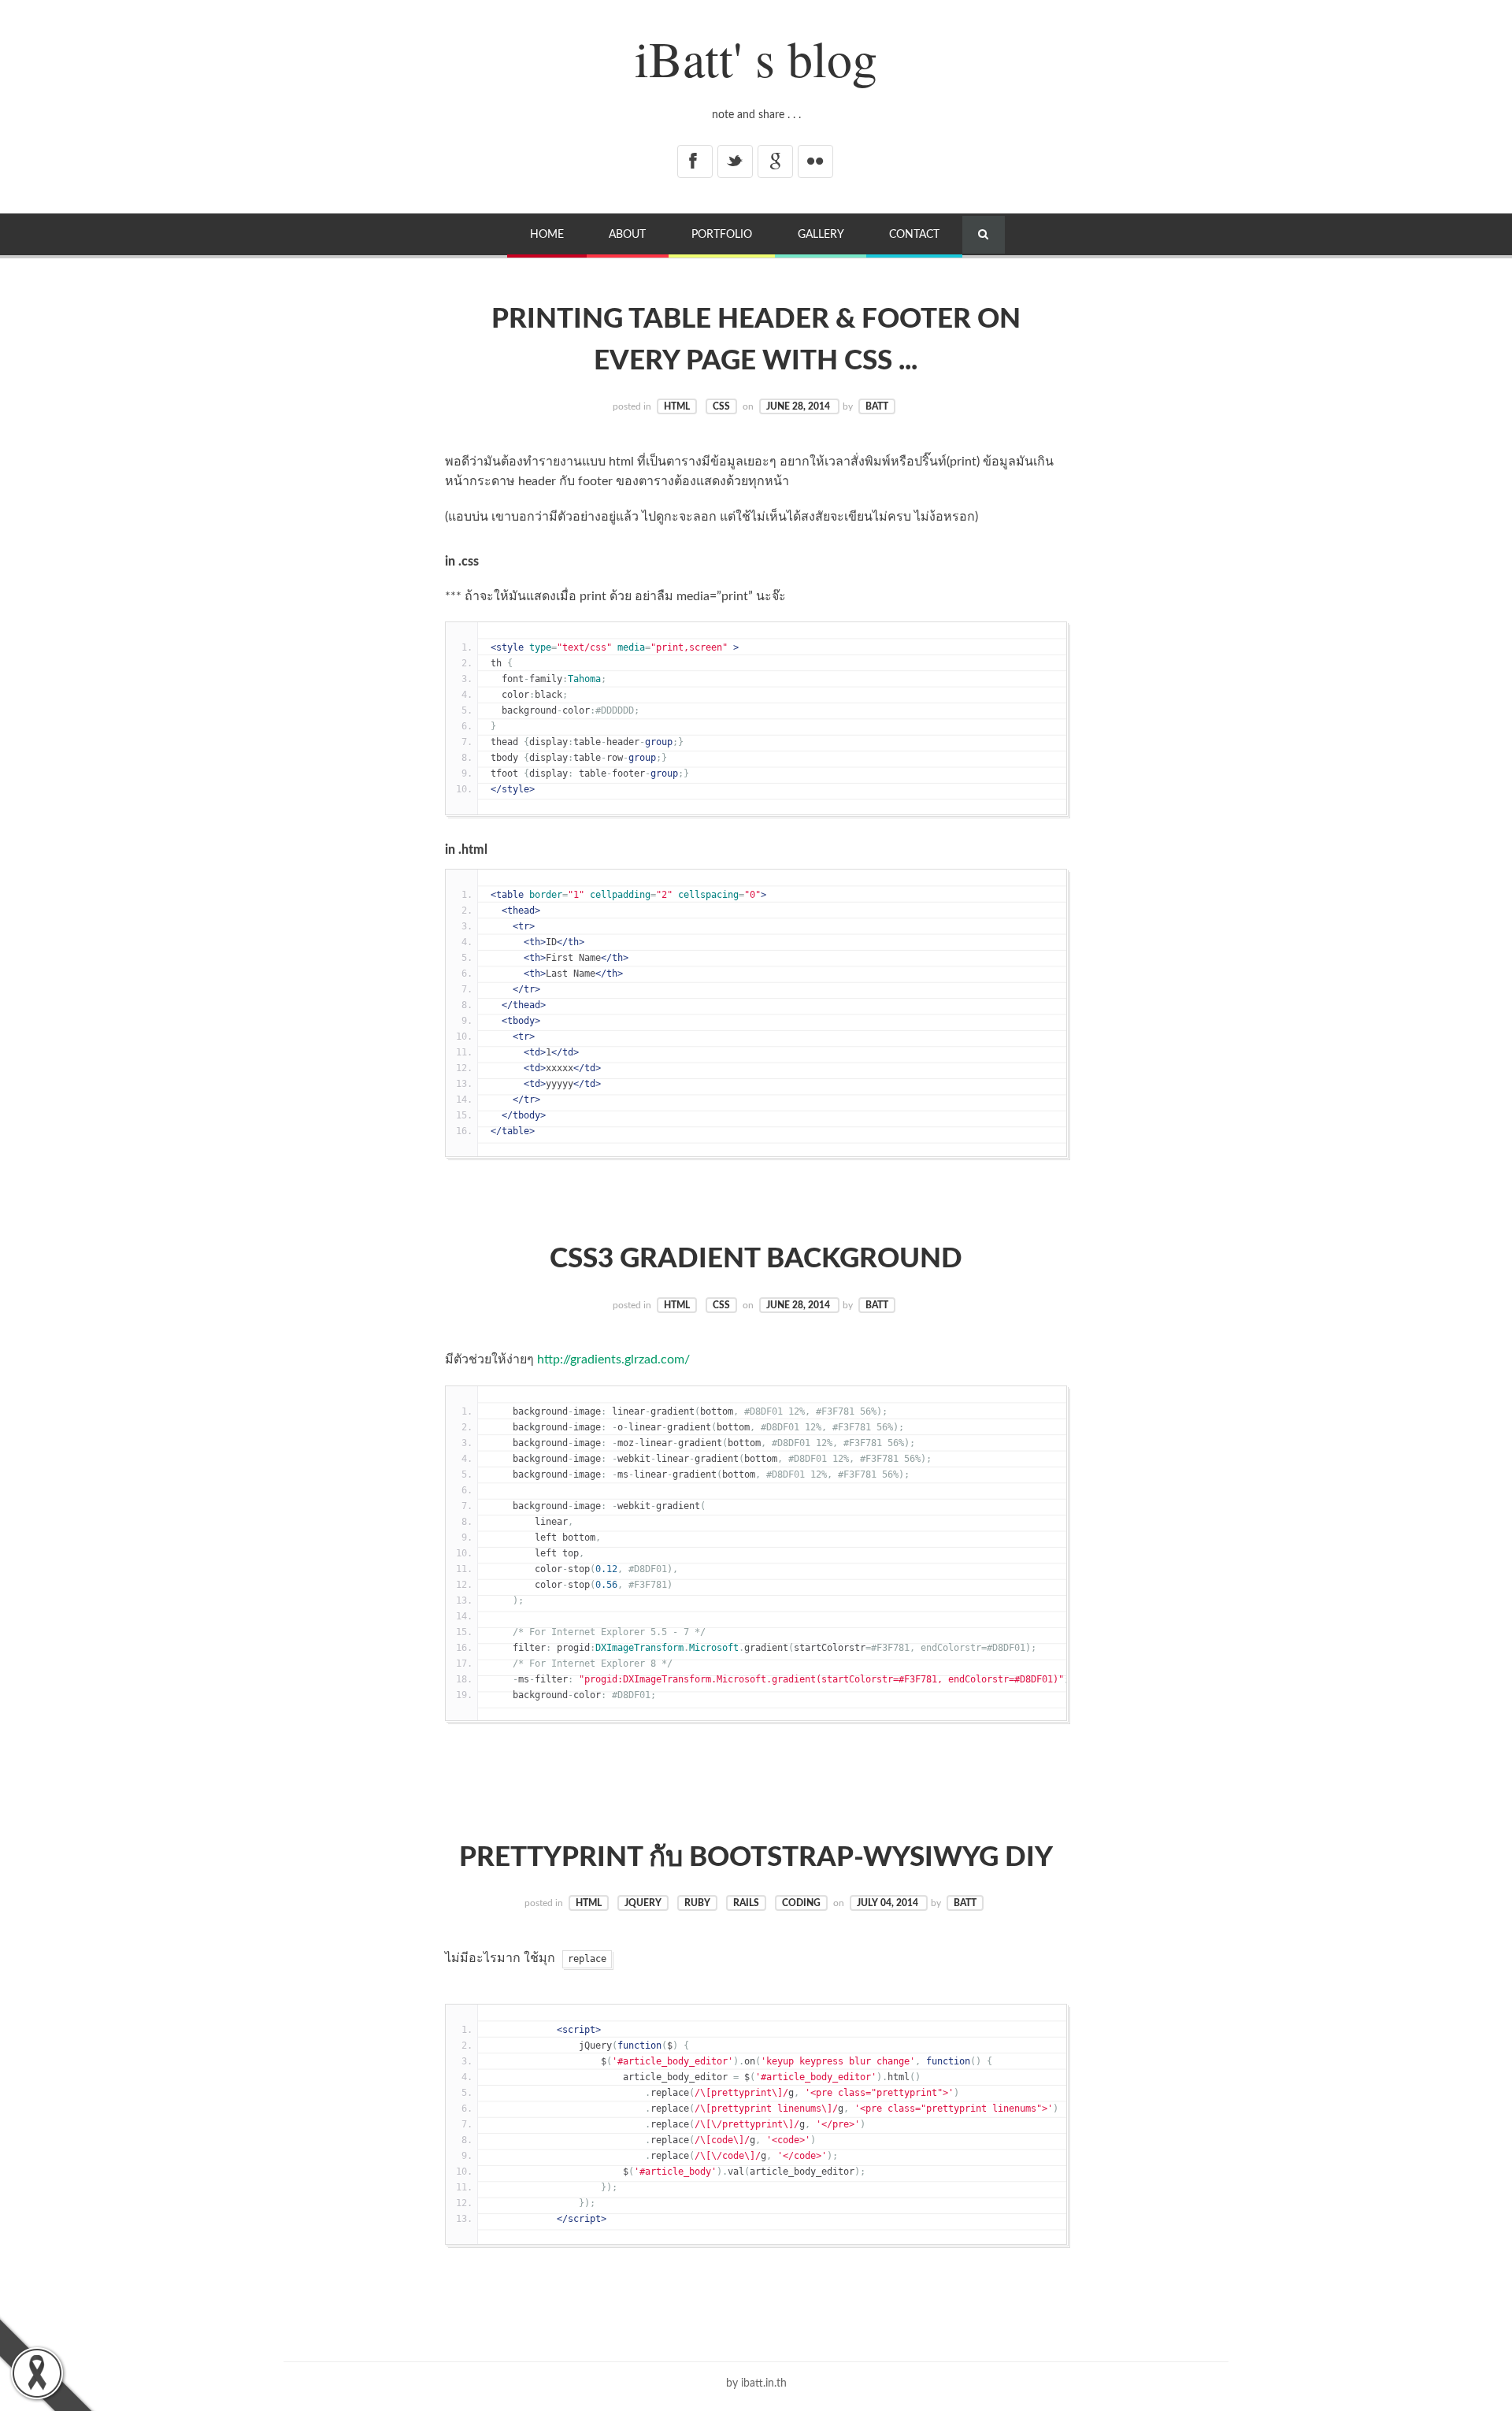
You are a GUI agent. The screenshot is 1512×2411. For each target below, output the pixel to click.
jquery (643, 1903)
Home (547, 234)
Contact (914, 234)
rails (746, 1903)
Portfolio (722, 234)
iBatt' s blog (756, 57)
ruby (697, 1903)
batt (877, 406)
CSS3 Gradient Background (756, 1259)
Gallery (821, 234)
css (721, 406)
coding (801, 1903)
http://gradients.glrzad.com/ (613, 1359)
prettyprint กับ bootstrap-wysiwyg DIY (756, 1858)
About (627, 234)
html (677, 406)
